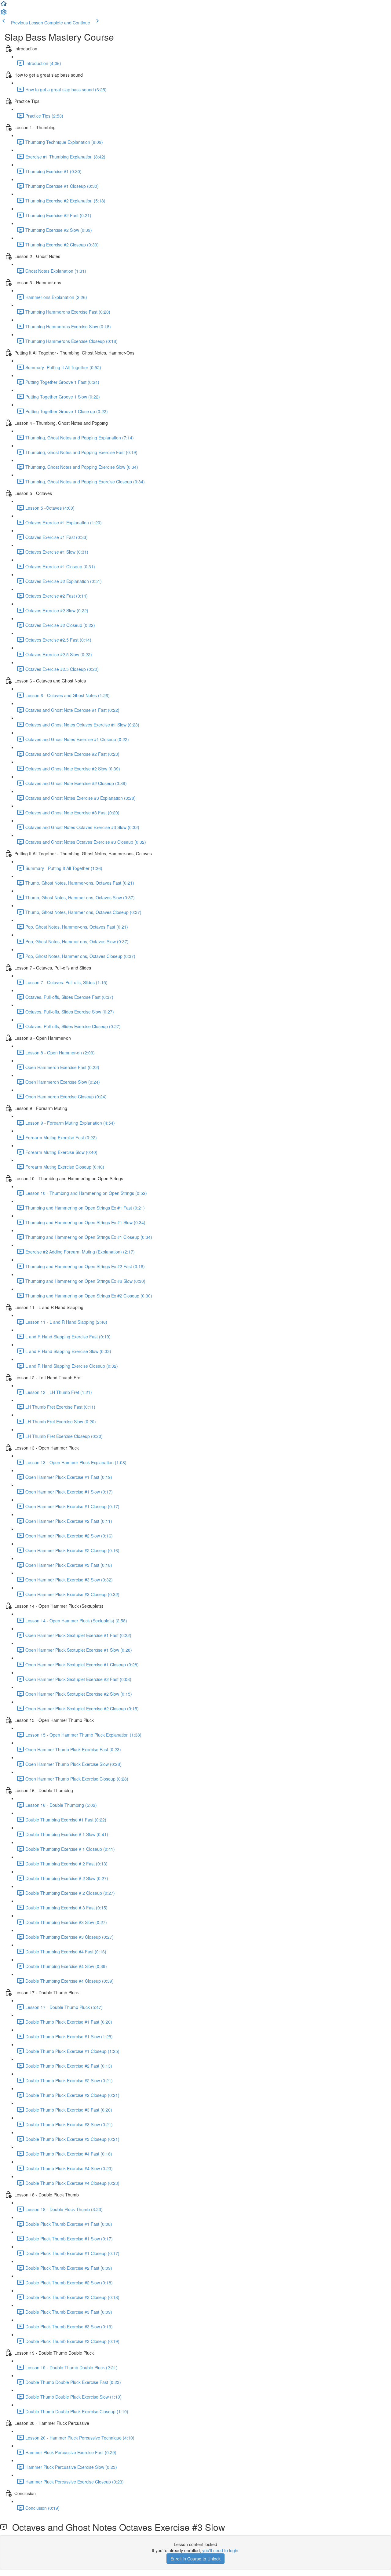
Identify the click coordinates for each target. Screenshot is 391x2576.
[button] (4, 5)
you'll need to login (220, 2550)
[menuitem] (4, 14)
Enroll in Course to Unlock (195, 2559)
